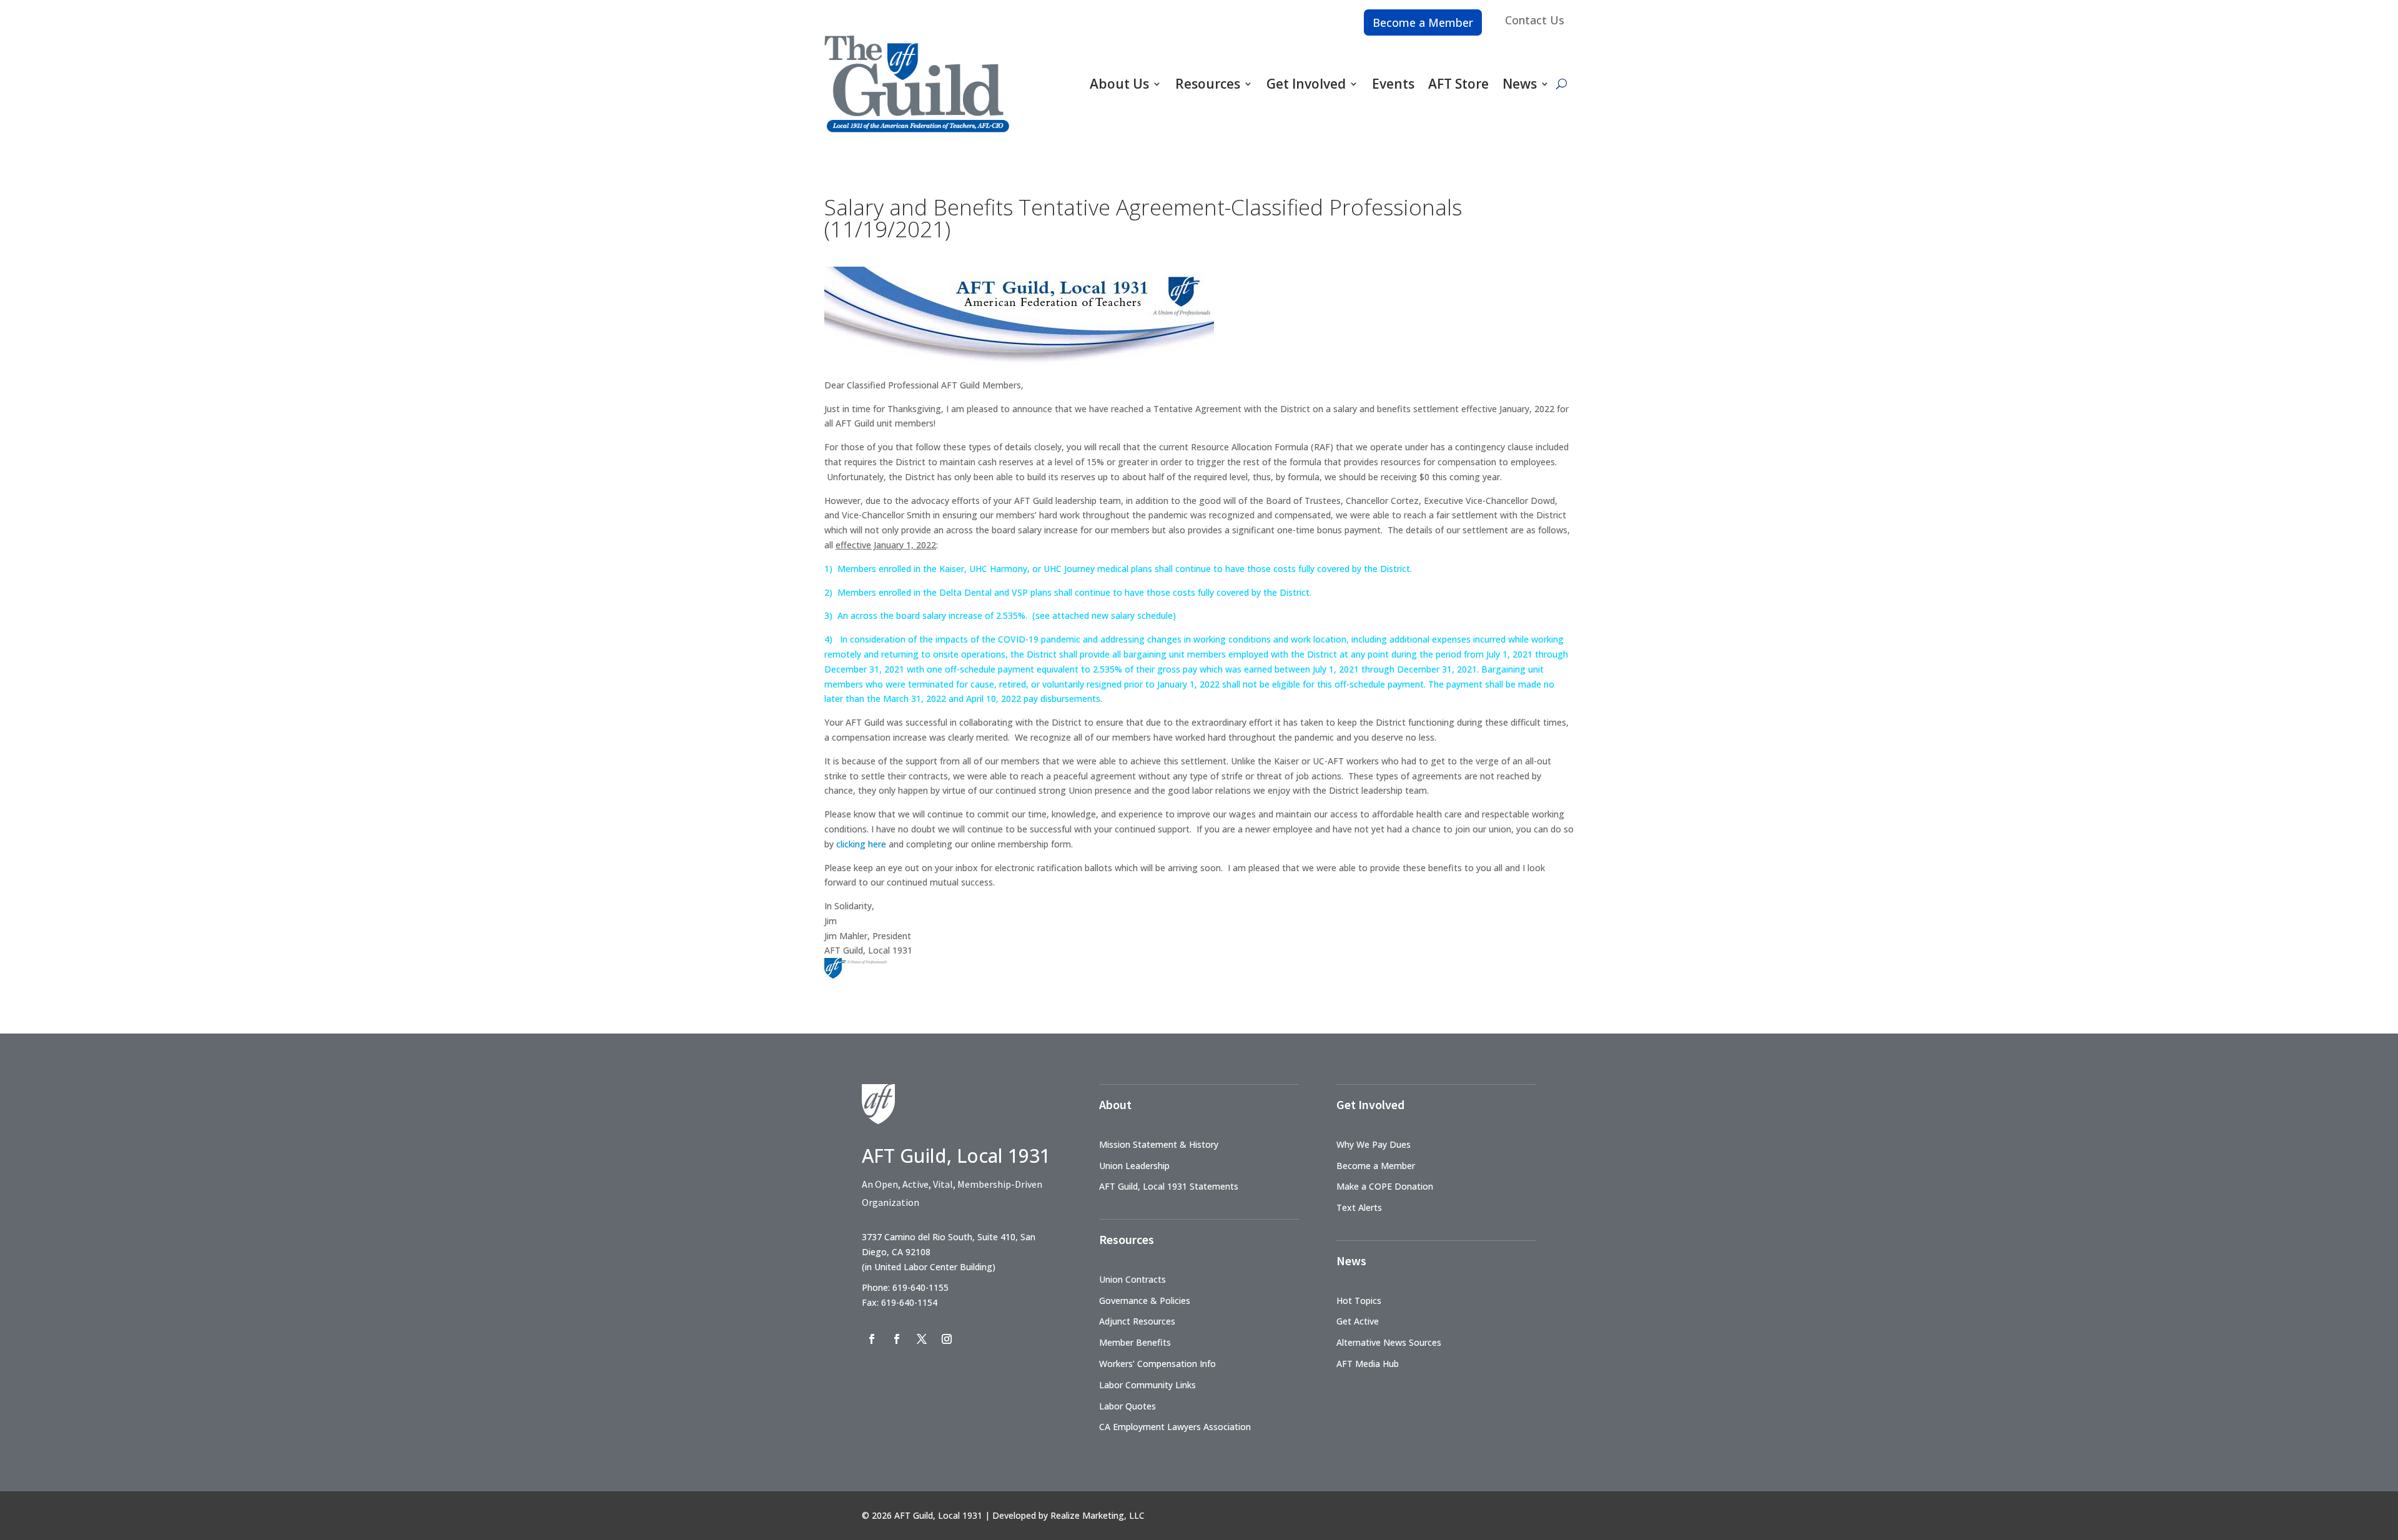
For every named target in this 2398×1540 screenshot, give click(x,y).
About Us (1119, 84)
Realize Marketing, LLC (1098, 1515)
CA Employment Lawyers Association (1175, 1427)
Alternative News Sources (1389, 1342)
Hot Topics (1359, 1301)
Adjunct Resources (1137, 1321)
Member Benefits (1135, 1342)
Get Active (1358, 1321)
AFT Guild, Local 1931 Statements (1169, 1186)
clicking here (861, 844)
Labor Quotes (1127, 1406)
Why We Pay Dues (1374, 1144)
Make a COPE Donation (1385, 1186)
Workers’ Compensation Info (1157, 1364)
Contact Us (1535, 20)
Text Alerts (1359, 1207)
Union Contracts (1132, 1279)
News (1520, 84)
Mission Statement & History (1159, 1144)
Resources (1208, 84)
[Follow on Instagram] (947, 1339)
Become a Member (1423, 22)
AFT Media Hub (1368, 1364)
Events (1393, 84)
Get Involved (1306, 84)
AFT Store (1458, 84)
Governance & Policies (1145, 1301)
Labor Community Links (1147, 1385)
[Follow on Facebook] (872, 1339)
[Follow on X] (922, 1339)
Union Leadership (1134, 1166)
